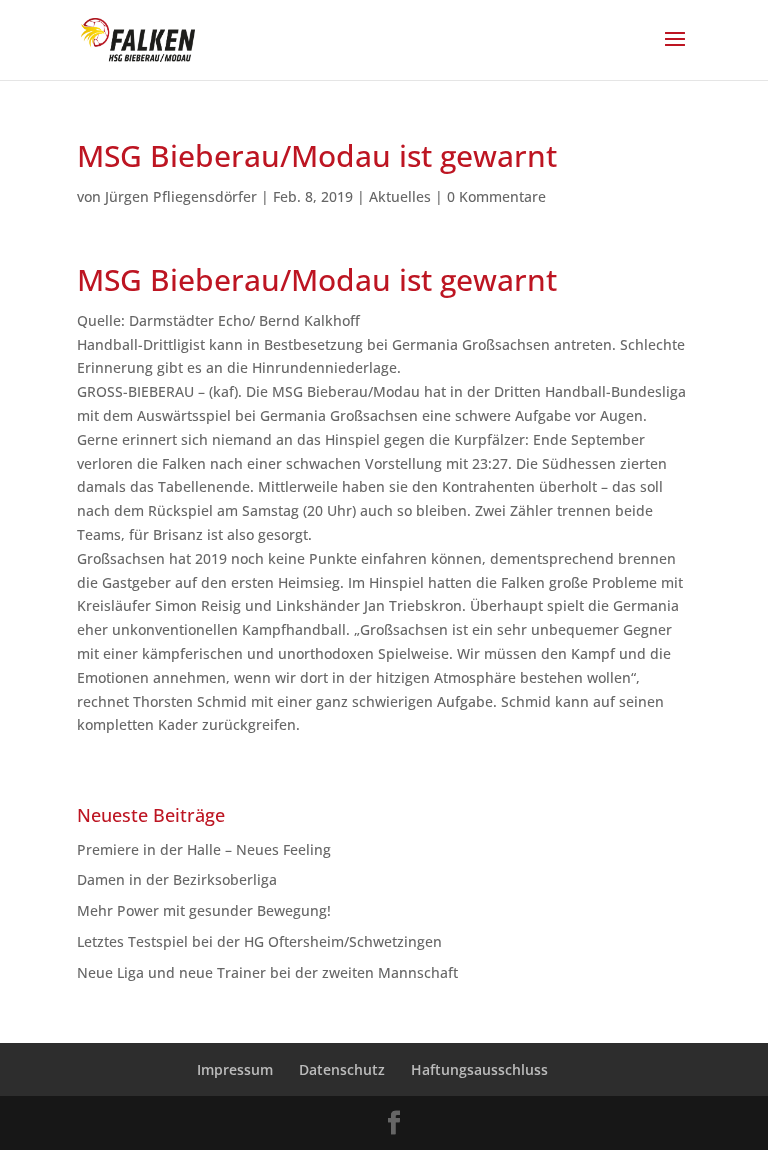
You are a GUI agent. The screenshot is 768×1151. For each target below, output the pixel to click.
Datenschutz (342, 1069)
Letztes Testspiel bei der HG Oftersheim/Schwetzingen (259, 941)
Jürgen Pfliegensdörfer (181, 196)
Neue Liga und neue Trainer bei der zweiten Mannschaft (275, 972)
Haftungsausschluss (479, 1069)
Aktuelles (400, 196)
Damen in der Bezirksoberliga (177, 879)
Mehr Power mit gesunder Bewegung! (204, 910)
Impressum (235, 1069)
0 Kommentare (496, 196)
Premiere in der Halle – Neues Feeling (204, 849)
